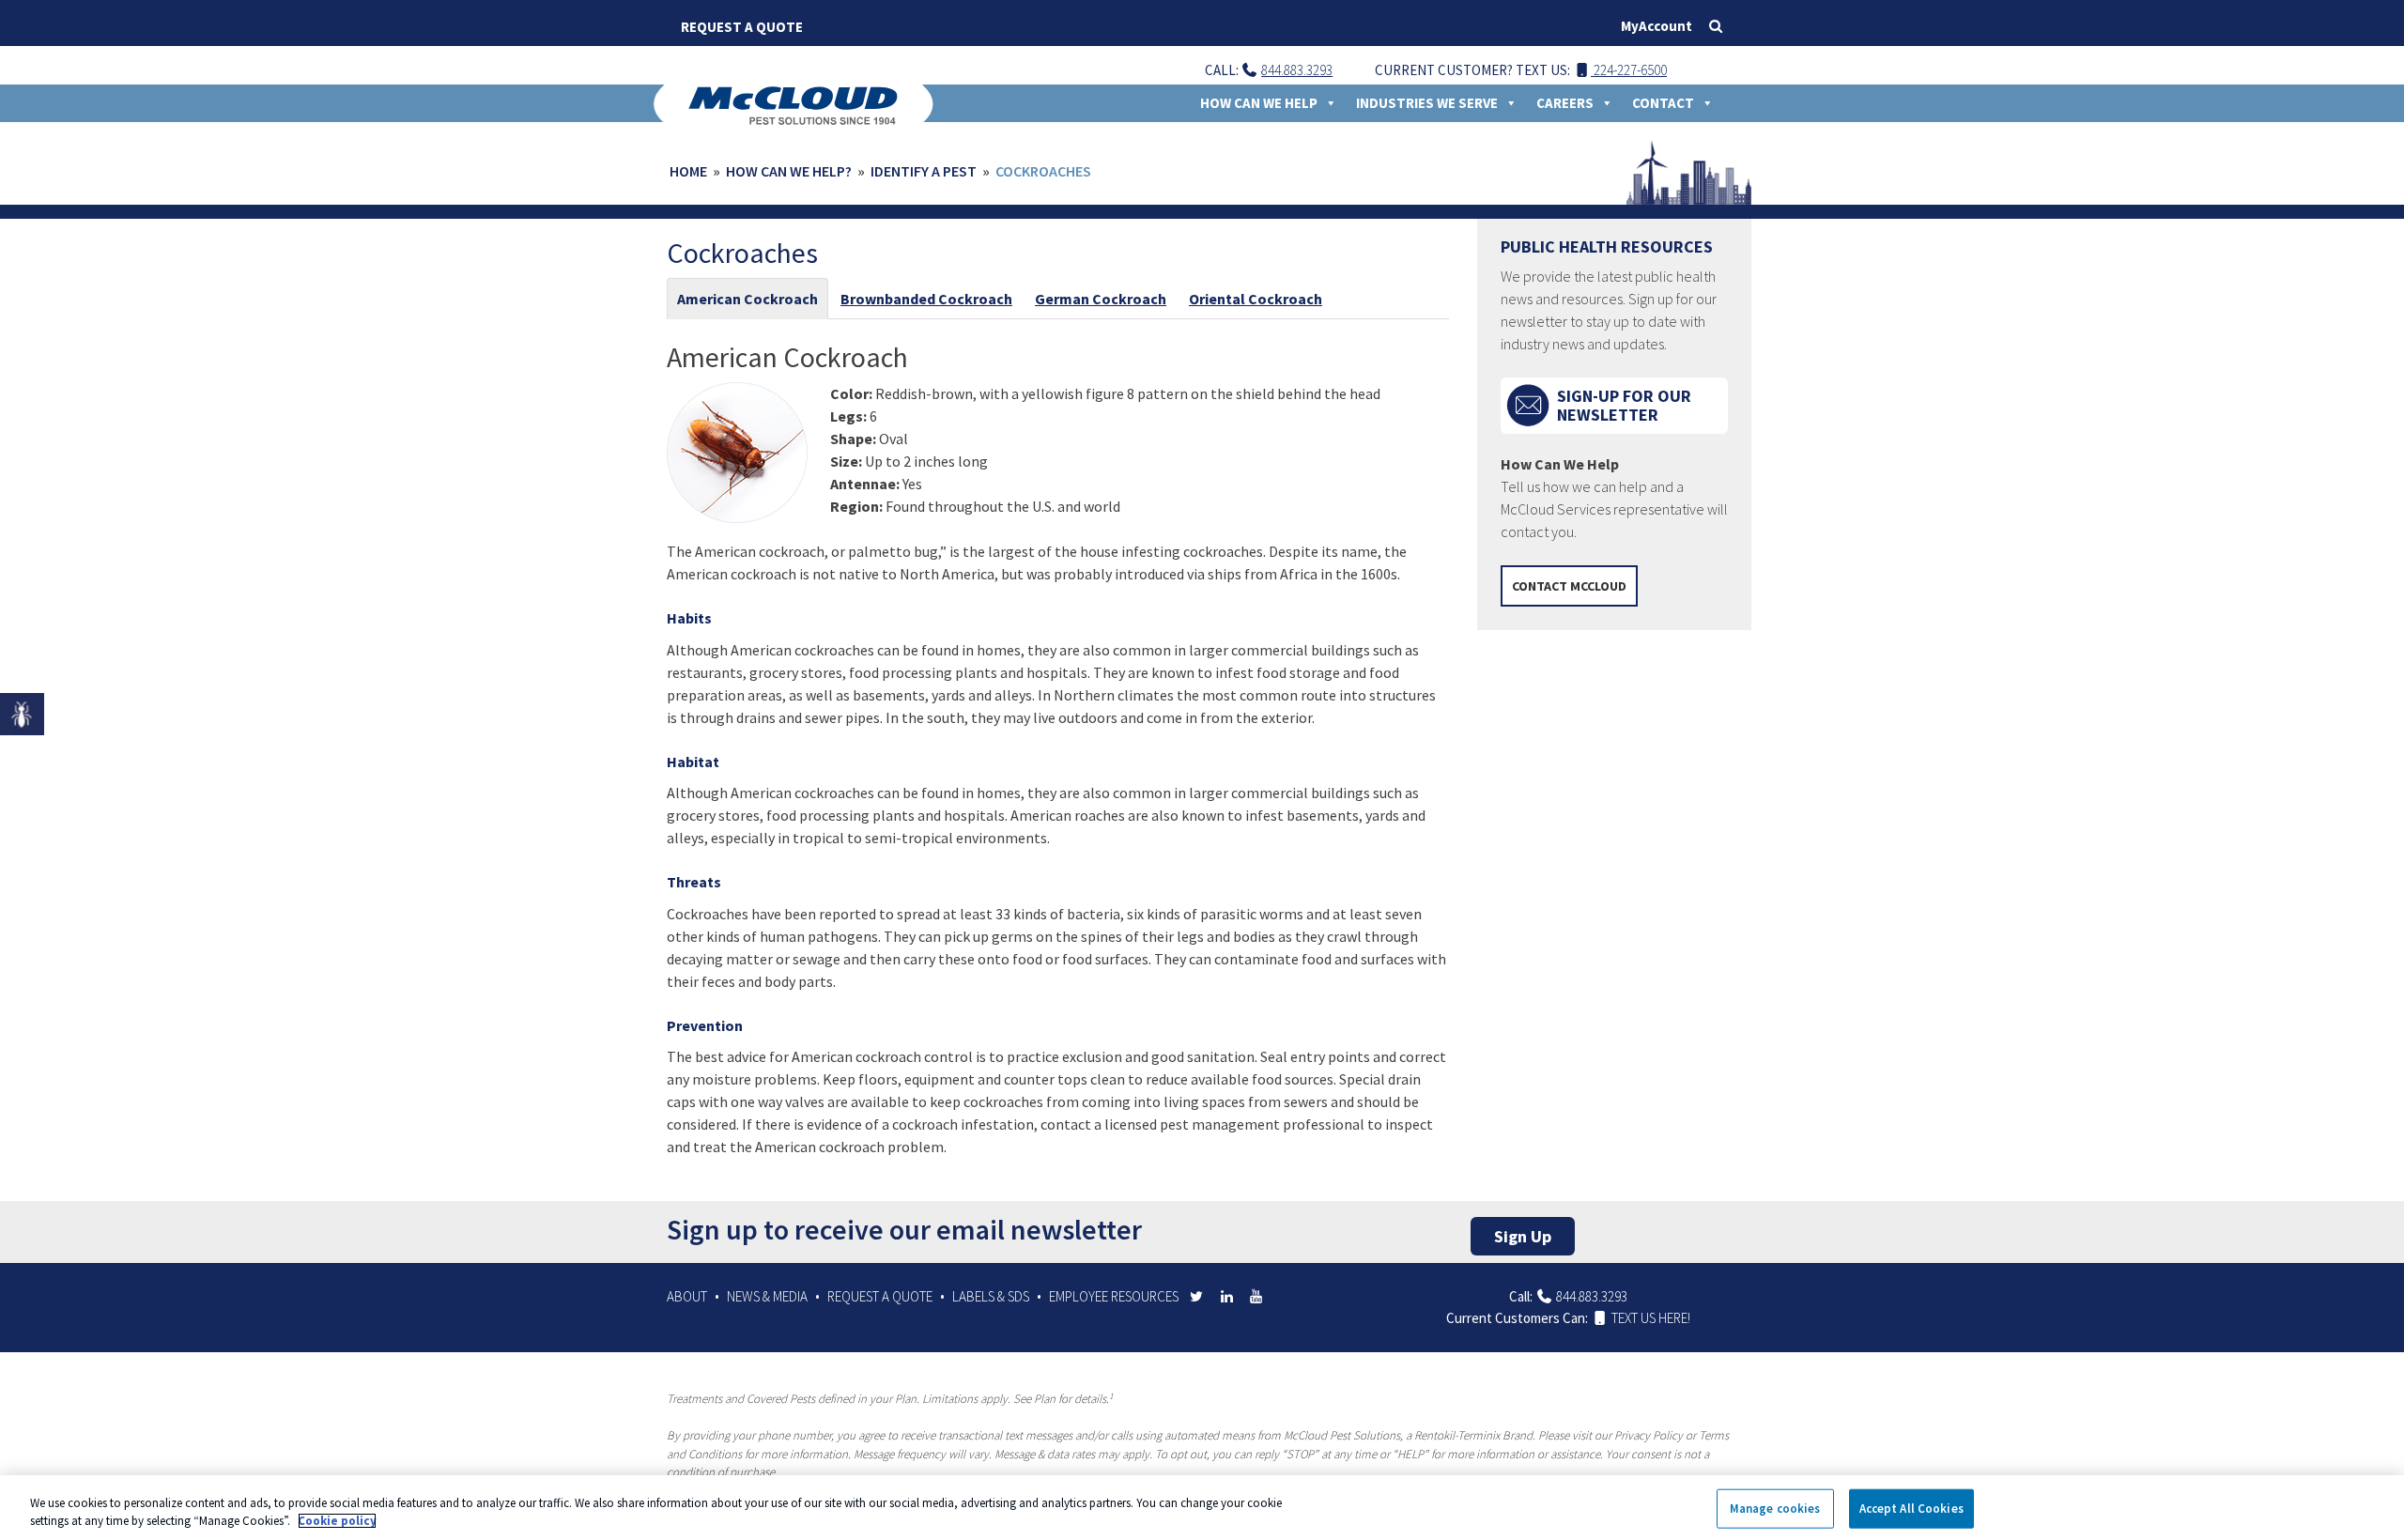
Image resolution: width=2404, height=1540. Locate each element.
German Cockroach (1101, 299)
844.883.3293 (1297, 70)
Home (688, 171)
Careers (1565, 103)
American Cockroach (747, 299)
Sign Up (1523, 1236)
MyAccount (1657, 26)
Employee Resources (1114, 1296)
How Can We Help (1259, 103)
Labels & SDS (991, 1296)
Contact (1663, 103)
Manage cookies (1775, 1509)
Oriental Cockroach (1256, 299)
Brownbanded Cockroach (926, 299)
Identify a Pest (924, 171)
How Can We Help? (789, 171)
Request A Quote (742, 27)
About (687, 1296)
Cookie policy (337, 1521)
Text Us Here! (1649, 1318)
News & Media (767, 1296)
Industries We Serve (1427, 103)
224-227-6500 (1629, 70)
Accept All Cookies (1911, 1509)
